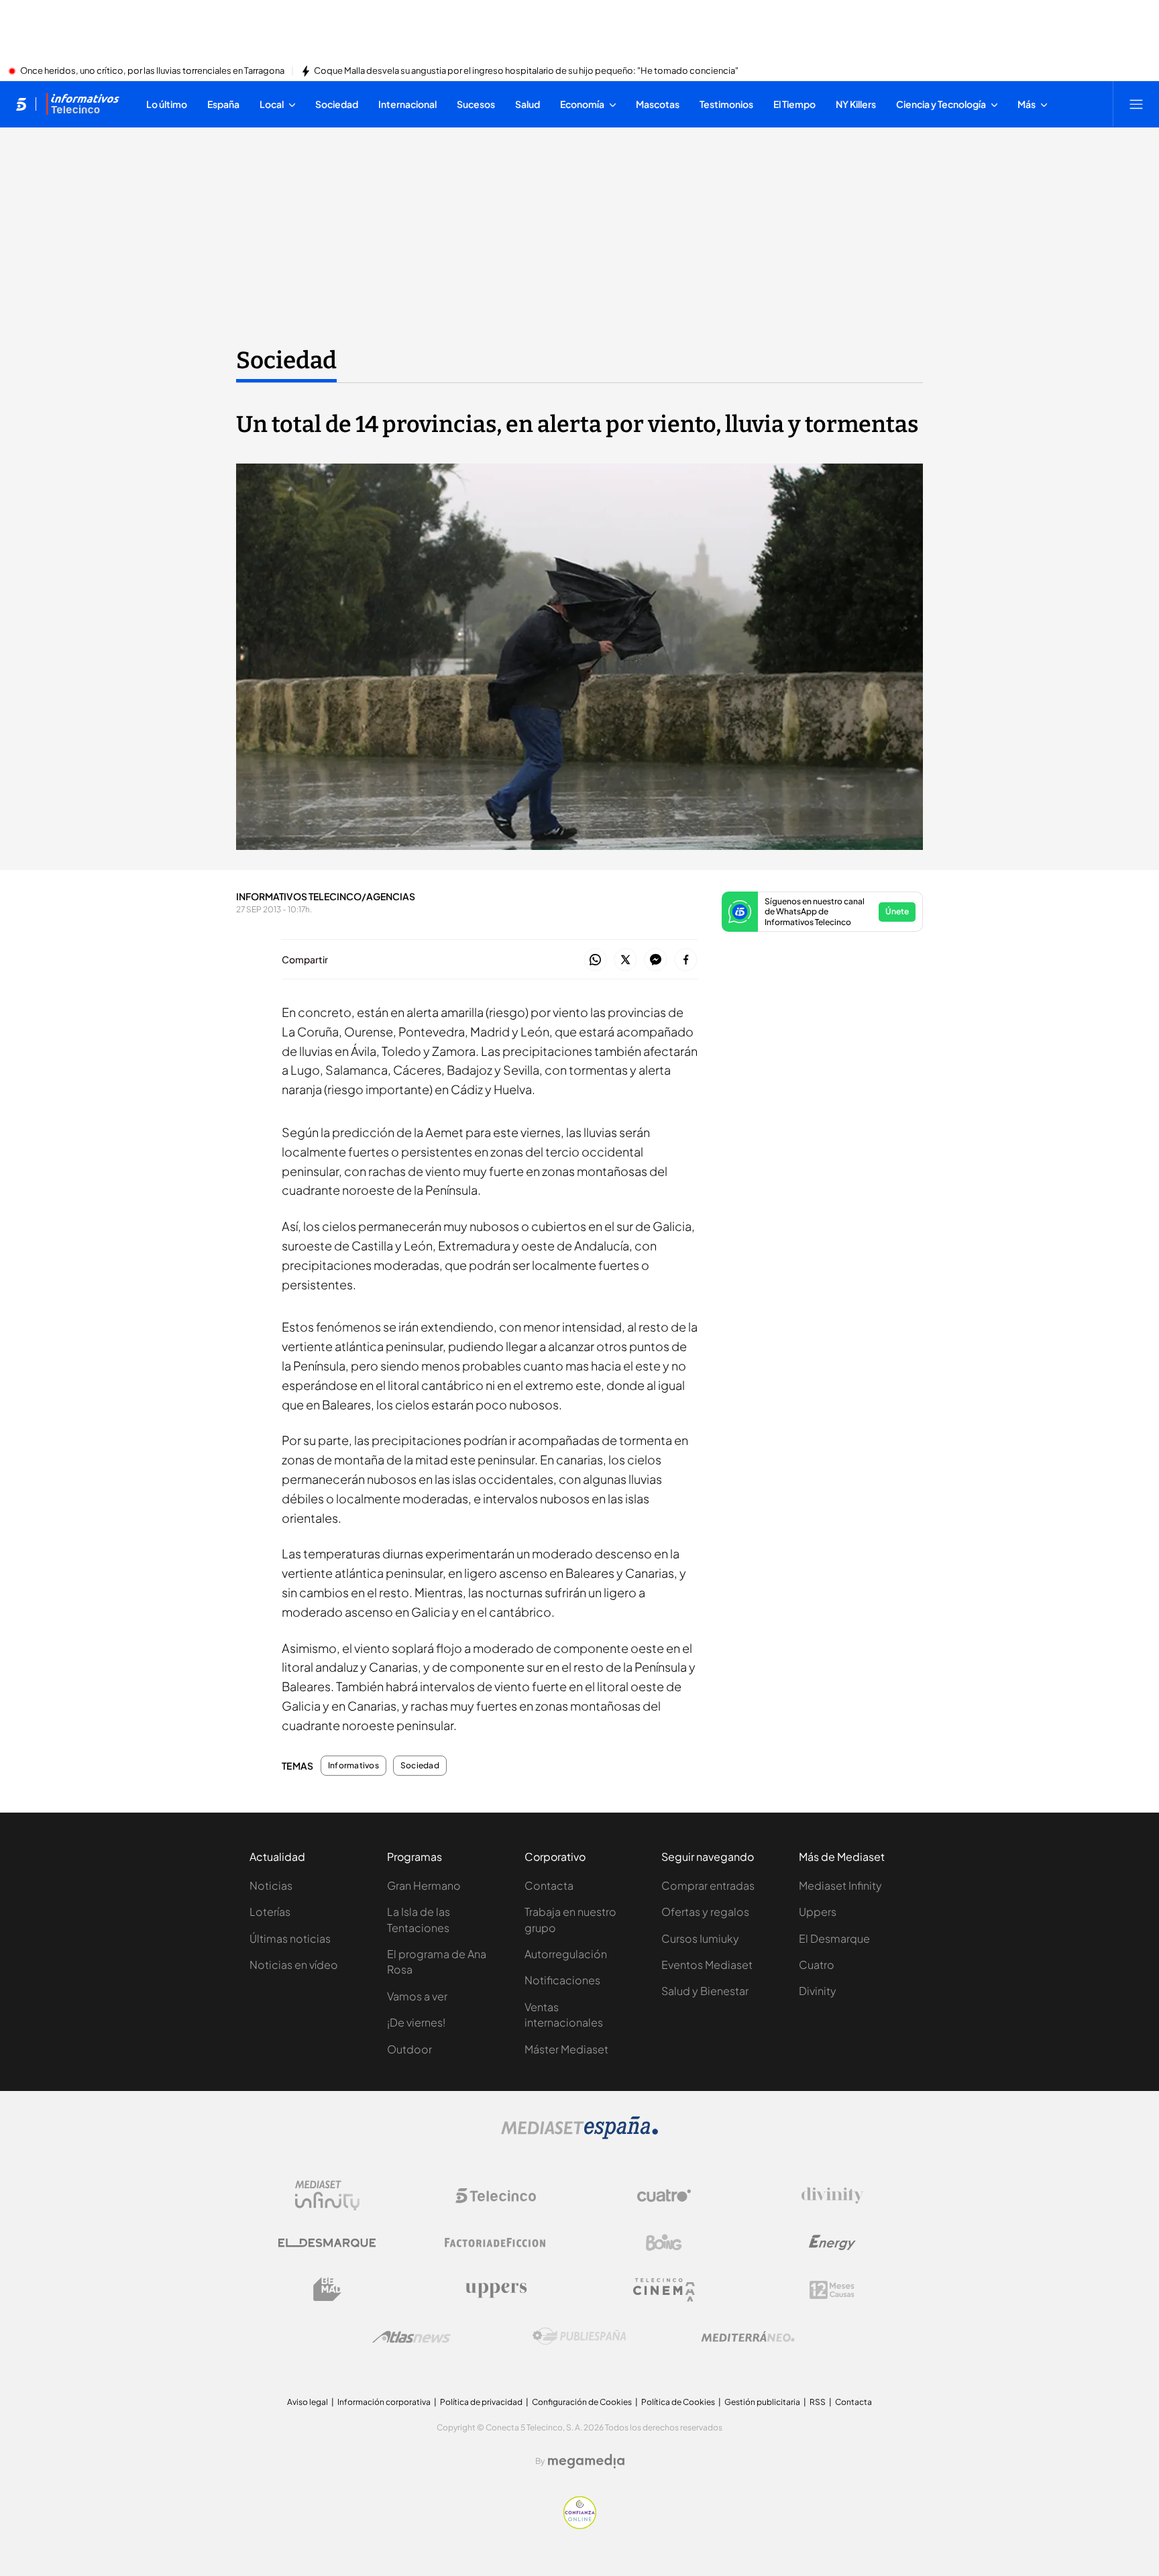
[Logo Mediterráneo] (748, 2337)
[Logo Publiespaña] (579, 2337)
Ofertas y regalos (705, 1912)
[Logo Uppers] (496, 2290)
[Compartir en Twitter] (625, 960)
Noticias (271, 1885)
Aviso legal (308, 2402)
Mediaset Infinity (840, 1885)
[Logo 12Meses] (832, 2290)
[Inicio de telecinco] (21, 104)
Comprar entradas (708, 1885)
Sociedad (286, 360)
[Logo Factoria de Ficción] (496, 2243)
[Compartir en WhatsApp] (595, 960)
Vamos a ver (417, 1996)
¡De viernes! (416, 2022)
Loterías (270, 1912)
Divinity (818, 1991)
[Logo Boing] (664, 2243)
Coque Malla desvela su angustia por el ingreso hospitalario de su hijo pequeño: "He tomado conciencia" (526, 71)
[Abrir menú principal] (1136, 104)
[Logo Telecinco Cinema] (664, 2290)
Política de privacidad (481, 2402)
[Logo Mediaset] (579, 2135)
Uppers (818, 1912)
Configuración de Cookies (582, 2402)
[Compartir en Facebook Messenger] (656, 960)
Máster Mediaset (566, 2049)
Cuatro (817, 1965)
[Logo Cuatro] (664, 2196)
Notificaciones (562, 1980)
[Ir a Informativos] (82, 104)
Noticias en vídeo (294, 1965)
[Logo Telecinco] (496, 2196)
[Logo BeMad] (327, 2290)
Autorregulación (566, 1954)
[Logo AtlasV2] (411, 2337)
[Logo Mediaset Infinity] (327, 2196)
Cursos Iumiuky (700, 1938)
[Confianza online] (580, 2525)
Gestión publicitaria (762, 2402)
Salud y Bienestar (705, 1991)
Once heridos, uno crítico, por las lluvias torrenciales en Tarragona (152, 71)
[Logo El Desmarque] (327, 2243)
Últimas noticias (290, 1938)
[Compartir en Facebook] (686, 960)
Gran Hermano (424, 1885)
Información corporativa (384, 2402)
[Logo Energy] (832, 2243)
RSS (818, 2402)
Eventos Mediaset (707, 1965)
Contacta (549, 1885)
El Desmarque (834, 1938)
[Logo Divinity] (832, 2196)
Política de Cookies (678, 2402)
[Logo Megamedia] (586, 2461)
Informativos (353, 1766)
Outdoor (409, 2049)
